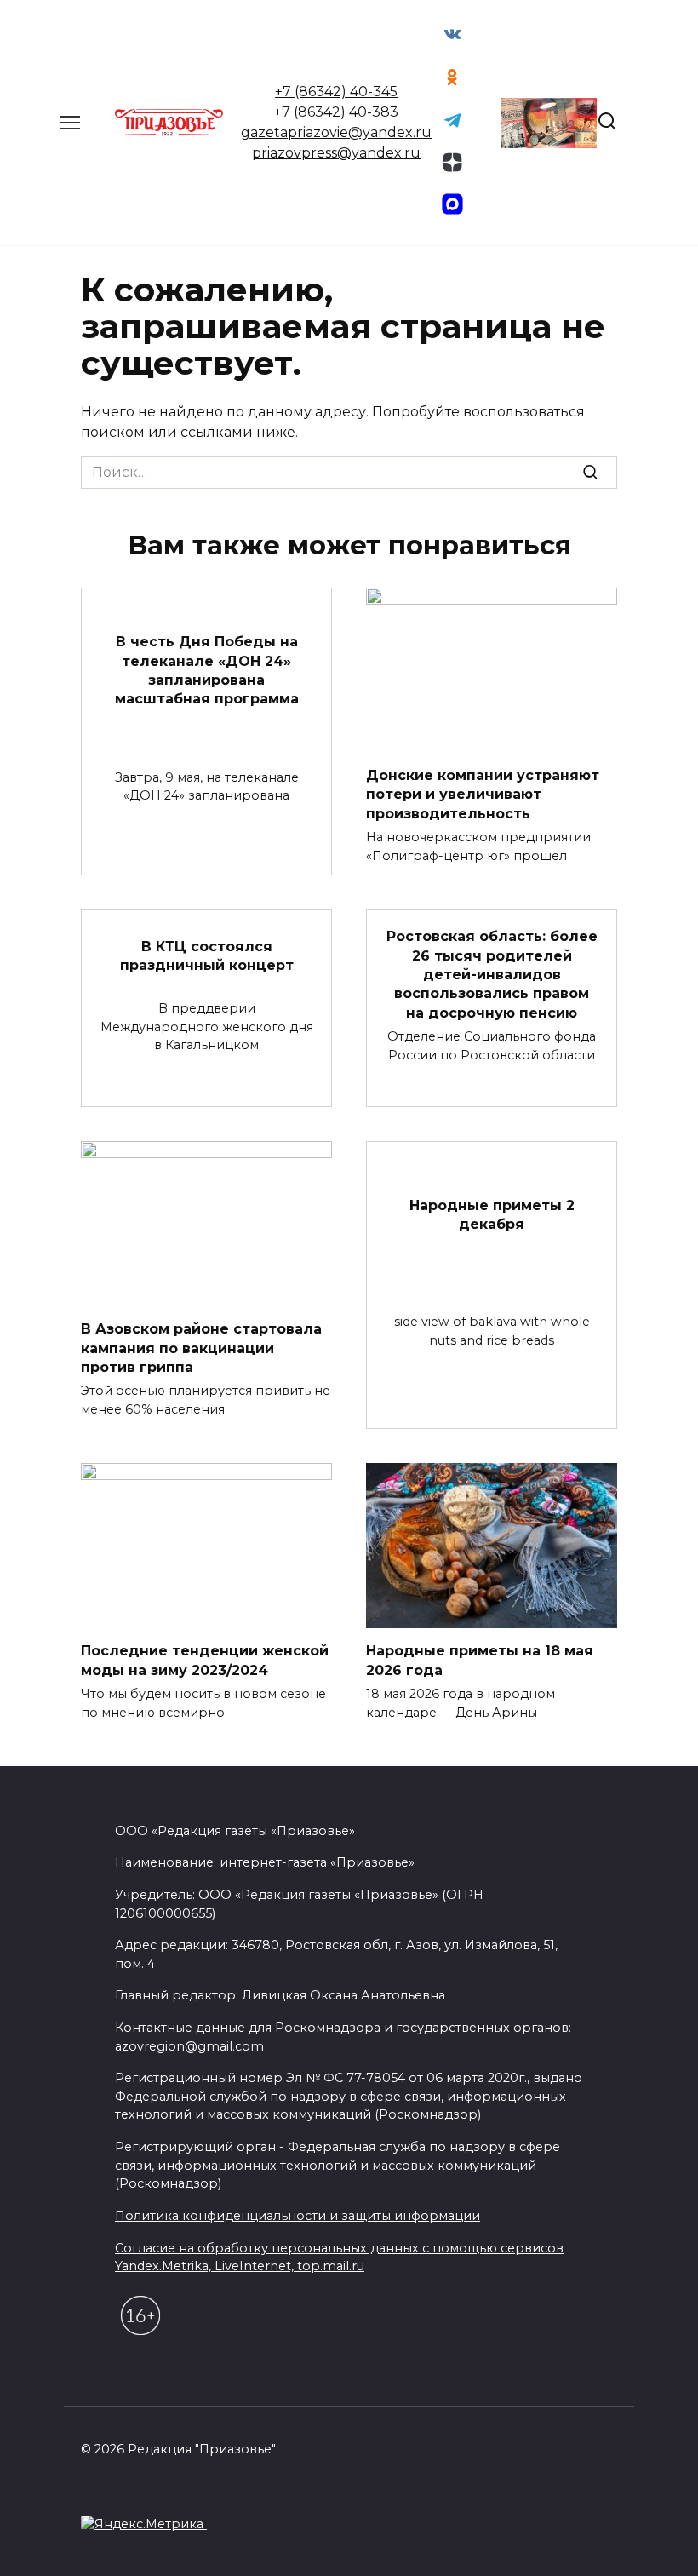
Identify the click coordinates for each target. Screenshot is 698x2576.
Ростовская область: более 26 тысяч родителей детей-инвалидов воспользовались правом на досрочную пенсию (492, 975)
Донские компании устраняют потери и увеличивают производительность (483, 794)
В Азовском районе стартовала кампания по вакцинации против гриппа (201, 1348)
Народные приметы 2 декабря (492, 1214)
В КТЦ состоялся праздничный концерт (207, 955)
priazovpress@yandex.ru (336, 153)
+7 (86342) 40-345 (336, 92)
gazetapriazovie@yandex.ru (336, 132)
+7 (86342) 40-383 (336, 112)
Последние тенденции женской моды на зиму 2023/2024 (205, 1660)
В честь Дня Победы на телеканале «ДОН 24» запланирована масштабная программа (207, 670)
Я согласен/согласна (353, 2550)
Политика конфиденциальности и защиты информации (298, 2216)
